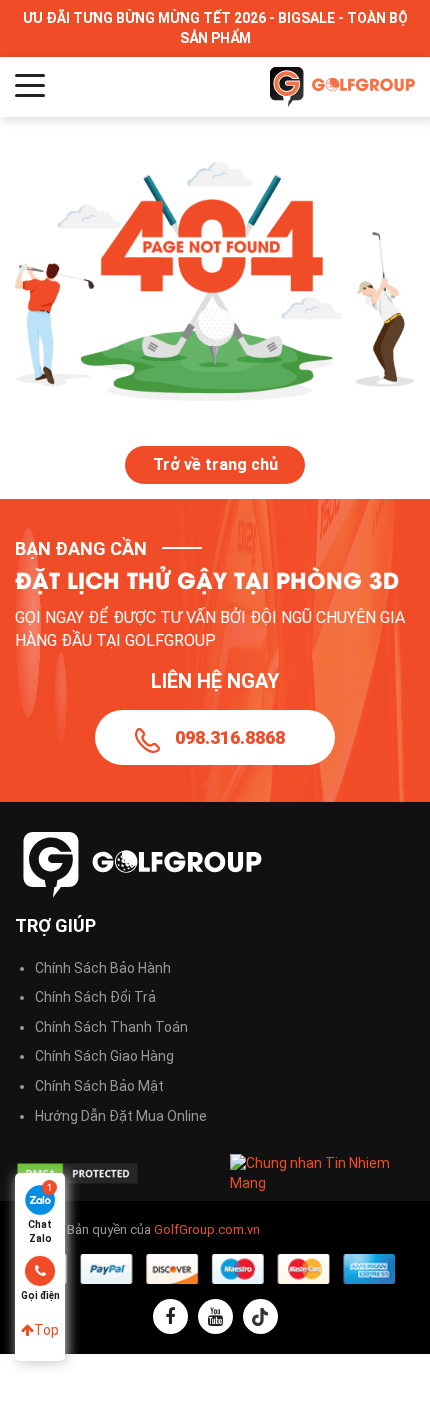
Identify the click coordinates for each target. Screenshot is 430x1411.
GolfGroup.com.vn (207, 1229)
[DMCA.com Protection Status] (107, 1173)
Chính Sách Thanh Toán (111, 1027)
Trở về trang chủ (215, 464)
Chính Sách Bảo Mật (99, 1086)
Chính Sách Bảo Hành (103, 968)
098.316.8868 (230, 737)
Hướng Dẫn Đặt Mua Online (121, 1116)
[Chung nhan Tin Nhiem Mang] (322, 1172)
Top (46, 1330)
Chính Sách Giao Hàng (104, 1056)
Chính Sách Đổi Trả (95, 997)
